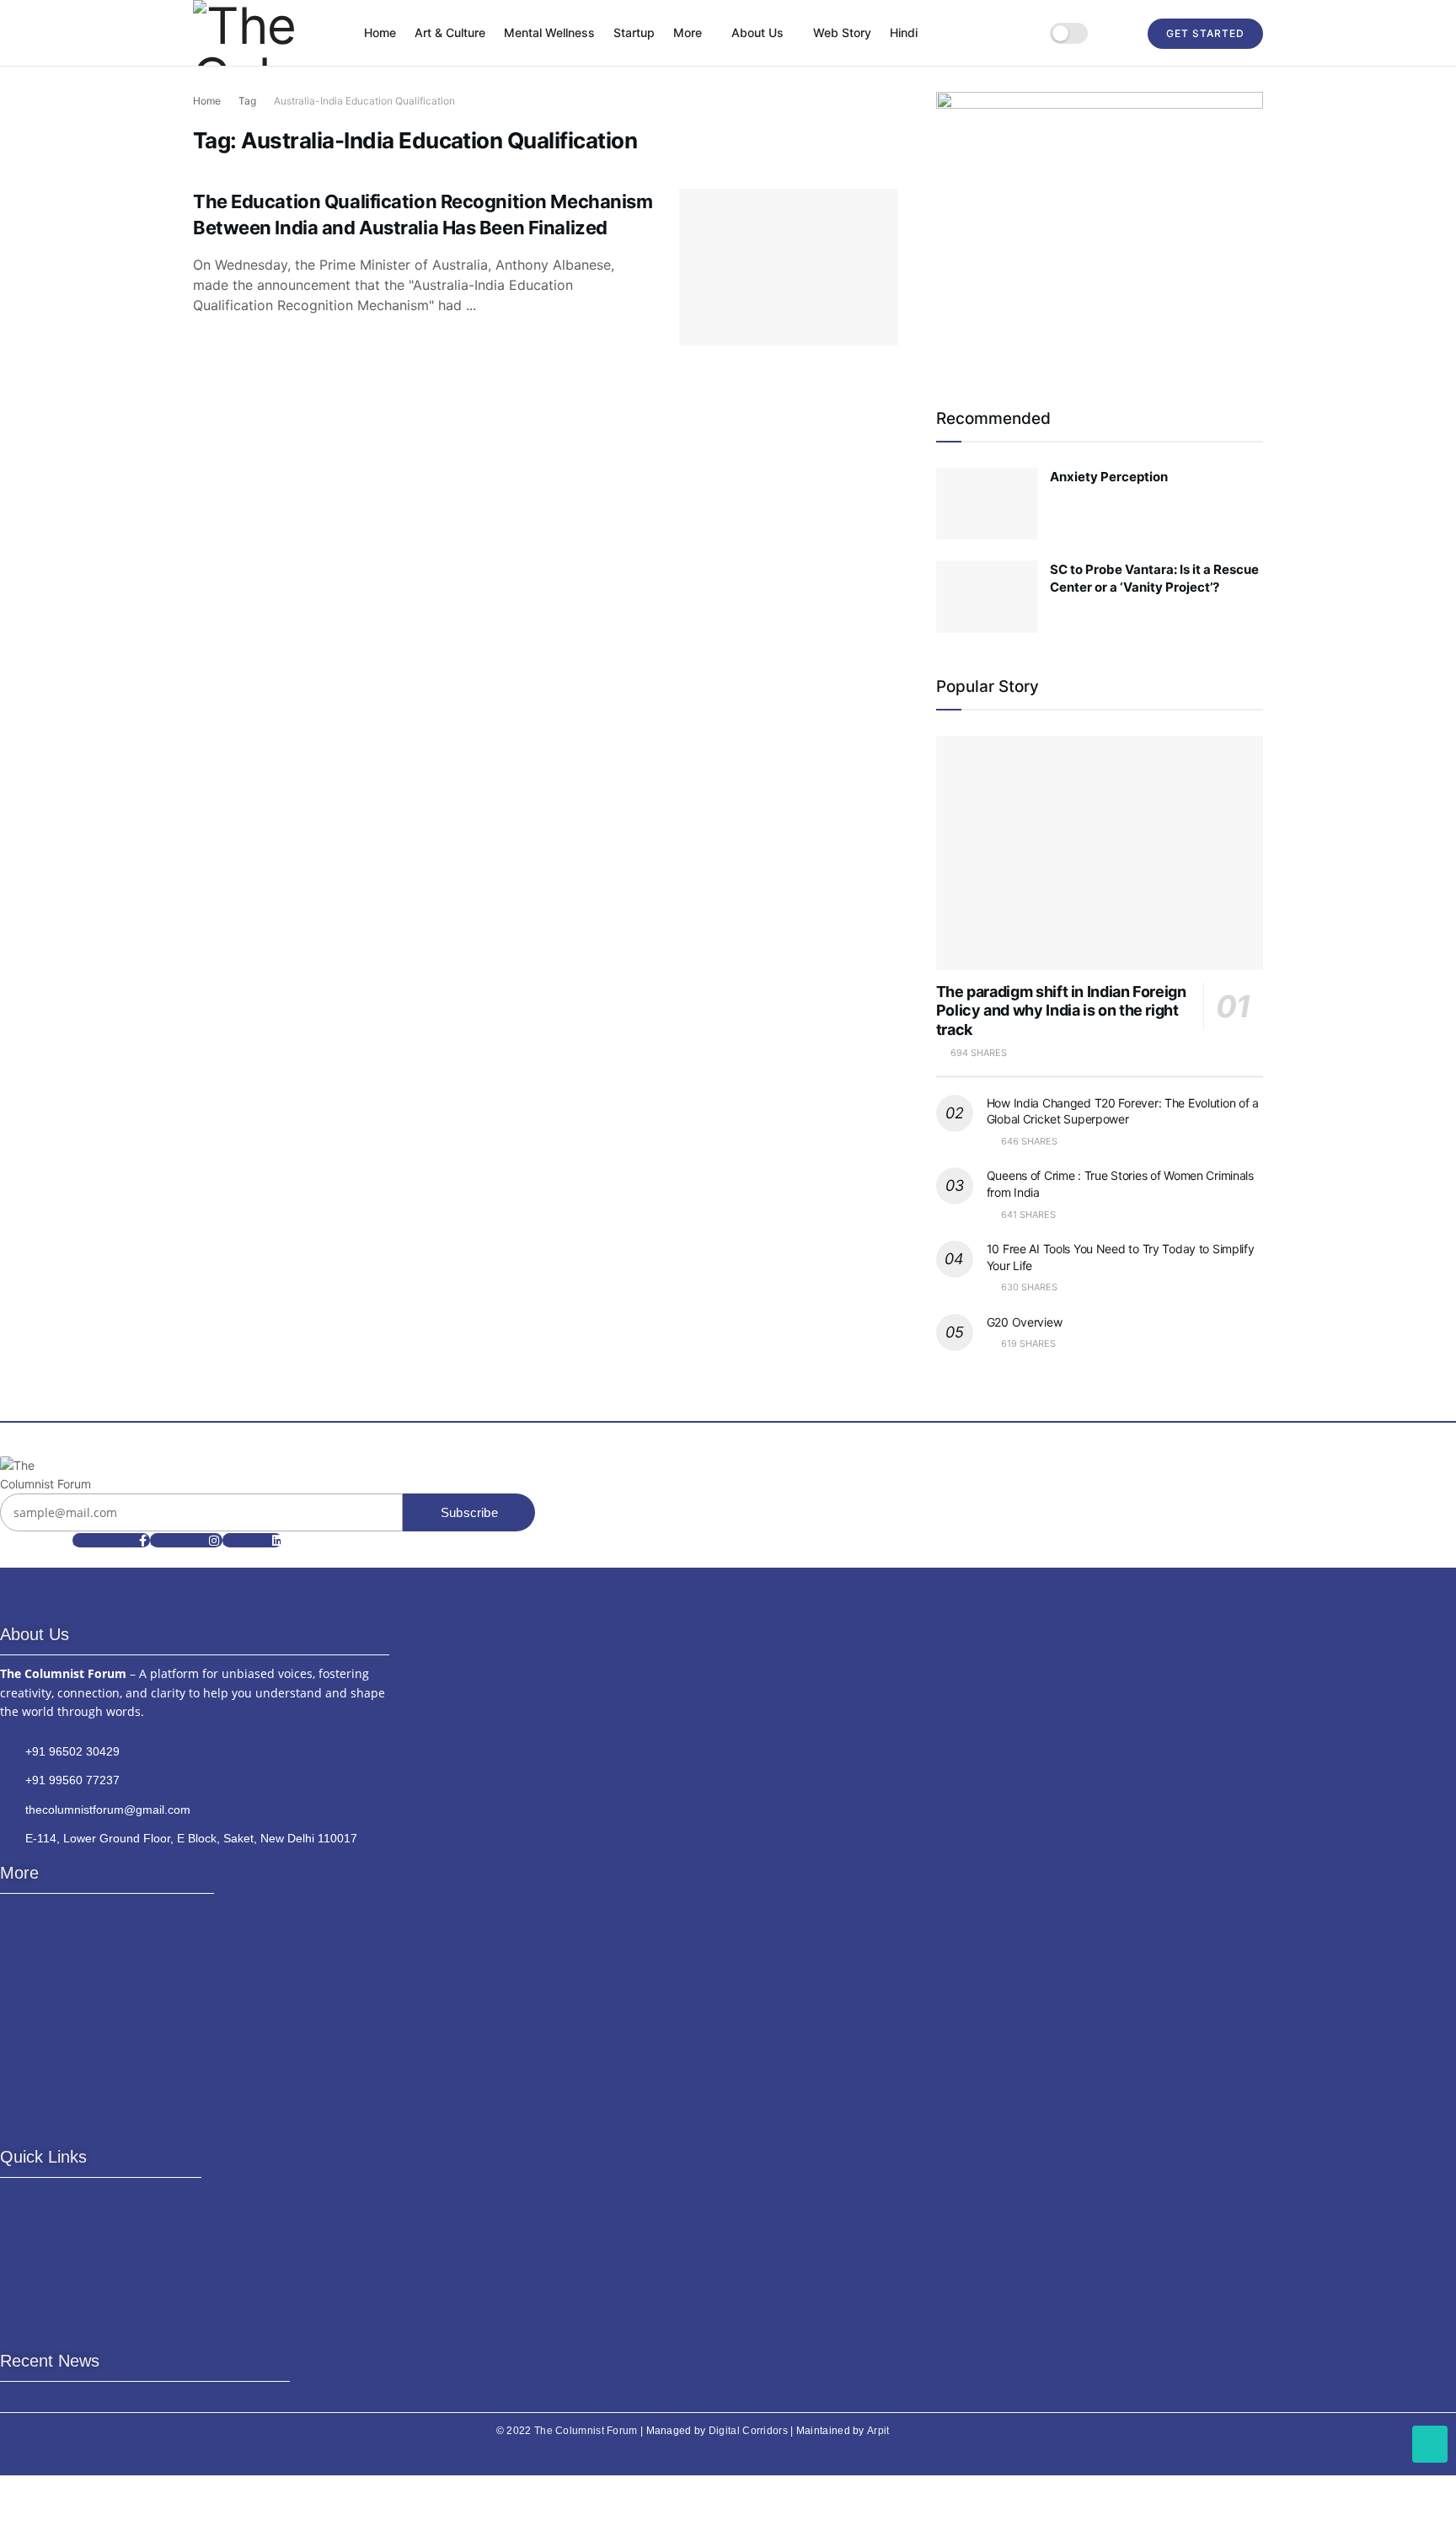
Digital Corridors (748, 2431)
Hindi (904, 32)
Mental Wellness (549, 32)
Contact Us (30, 2280)
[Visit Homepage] (267, 33)
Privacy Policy (37, 2319)
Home (380, 32)
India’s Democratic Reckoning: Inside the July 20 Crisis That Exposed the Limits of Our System (144, 2425)
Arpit (878, 2431)
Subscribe (469, 1512)
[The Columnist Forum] (45, 1475)
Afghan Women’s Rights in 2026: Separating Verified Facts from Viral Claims (136, 2512)
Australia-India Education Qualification (364, 101)
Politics (20, 2036)
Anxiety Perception (1109, 477)
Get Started (1205, 33)
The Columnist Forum (586, 2431)
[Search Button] (1118, 33)
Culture (21, 2075)
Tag (247, 101)
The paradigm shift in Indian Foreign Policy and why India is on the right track (1061, 1011)
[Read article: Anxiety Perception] (987, 504)
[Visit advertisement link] (1100, 228)
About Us (757, 32)
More (688, 32)
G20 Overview (1025, 1322)
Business (25, 1957)
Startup (634, 32)
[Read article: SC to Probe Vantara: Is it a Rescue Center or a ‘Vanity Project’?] (987, 597)
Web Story (842, 32)
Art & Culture (450, 32)
